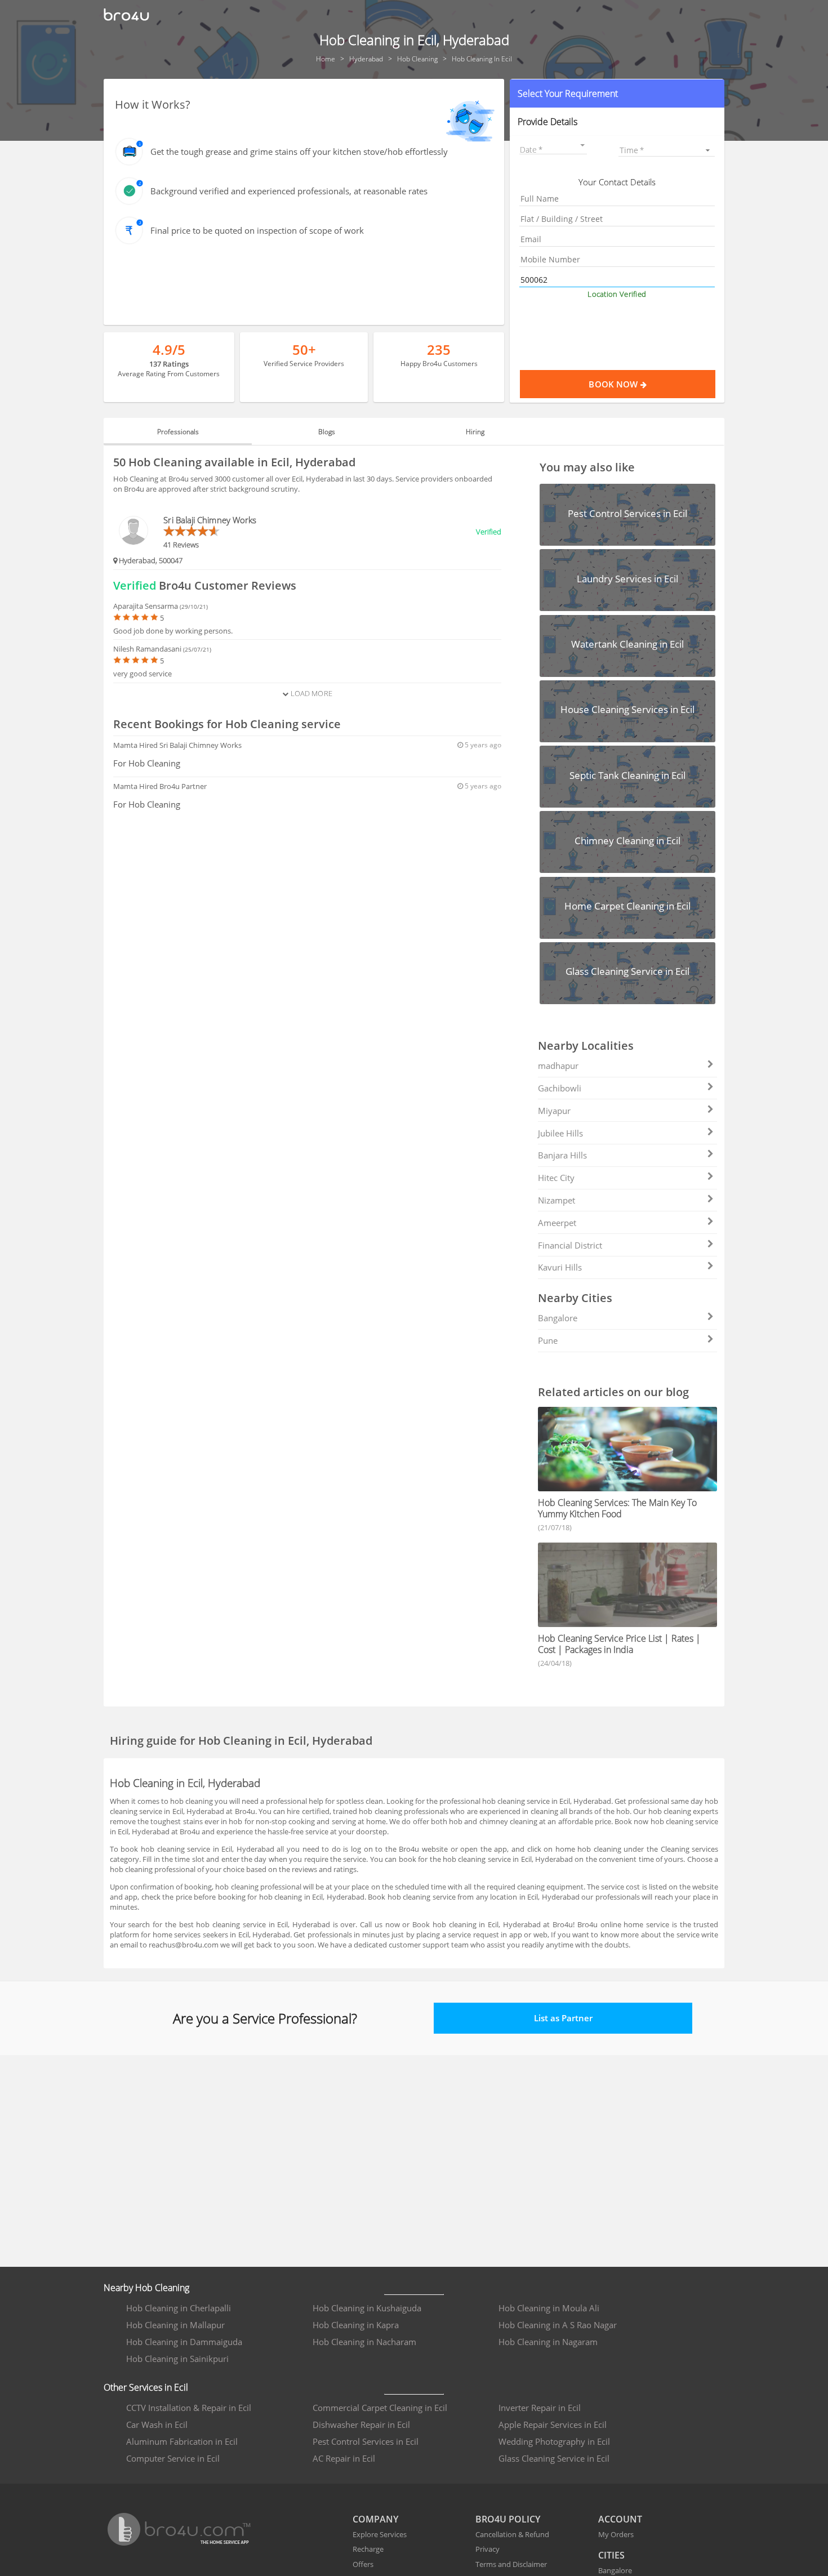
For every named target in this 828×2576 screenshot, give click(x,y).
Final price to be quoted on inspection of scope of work (257, 230)
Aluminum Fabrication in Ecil (182, 2441)
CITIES (611, 2555)
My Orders (616, 2534)
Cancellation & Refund (512, 2534)
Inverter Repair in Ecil (540, 2408)
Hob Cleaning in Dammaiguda (184, 2342)
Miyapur (554, 1111)
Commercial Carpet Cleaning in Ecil (380, 2408)
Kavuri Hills (560, 1267)
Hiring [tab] (475, 432)
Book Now (614, 384)
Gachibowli (560, 1088)
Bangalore (558, 1318)
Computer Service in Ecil (173, 2458)
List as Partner (563, 2018)
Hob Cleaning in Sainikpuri (177, 2359)
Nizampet (557, 1200)
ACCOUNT (620, 2519)
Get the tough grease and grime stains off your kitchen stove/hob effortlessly (299, 151)
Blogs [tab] (327, 432)
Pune (548, 1340)
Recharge (368, 2549)
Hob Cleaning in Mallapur (175, 2325)
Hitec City (556, 1178)
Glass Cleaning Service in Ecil (554, 2458)
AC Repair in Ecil (344, 2458)
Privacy (488, 2549)
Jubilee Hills (560, 1133)
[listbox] (667, 150)
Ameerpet (557, 1223)
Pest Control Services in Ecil (366, 2441)
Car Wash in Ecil (157, 2425)
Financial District (570, 1245)
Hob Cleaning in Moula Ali (549, 2308)
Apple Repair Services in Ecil (553, 2425)
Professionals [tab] (178, 432)
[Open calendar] (583, 145)
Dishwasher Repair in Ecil (361, 2425)
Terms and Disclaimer (511, 2564)
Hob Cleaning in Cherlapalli (179, 2308)
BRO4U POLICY (508, 2519)
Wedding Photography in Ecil (554, 2441)
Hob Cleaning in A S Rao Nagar (558, 2325)
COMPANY (375, 2519)
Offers (363, 2564)
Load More (310, 693)
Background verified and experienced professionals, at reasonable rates (289, 191)
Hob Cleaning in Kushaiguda (367, 2308)
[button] (617, 93)
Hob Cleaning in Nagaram (548, 2342)
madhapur (558, 1066)
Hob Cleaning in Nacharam (364, 2342)
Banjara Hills (562, 1155)
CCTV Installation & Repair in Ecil (189, 2408)
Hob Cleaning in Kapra (356, 2325)
